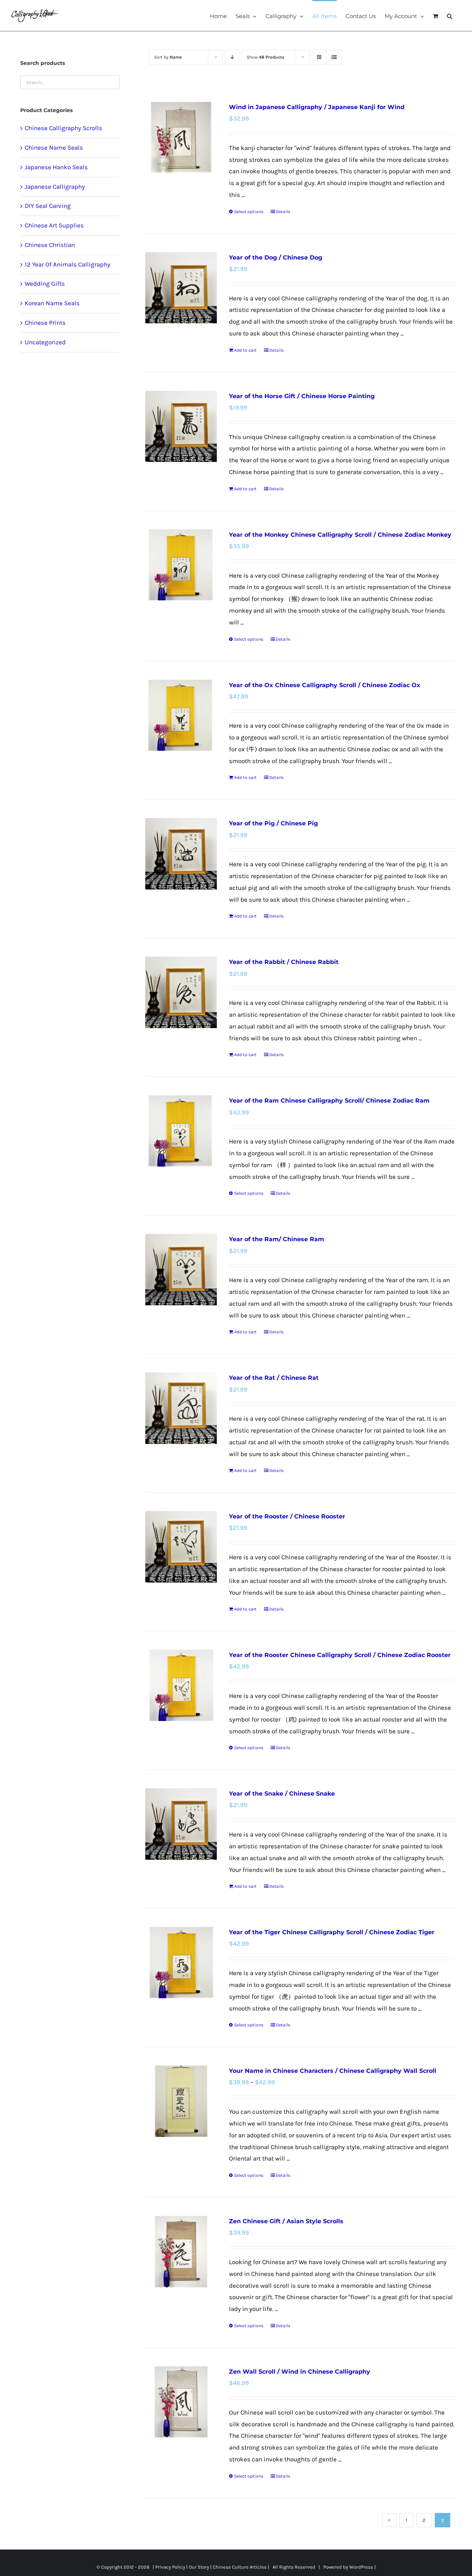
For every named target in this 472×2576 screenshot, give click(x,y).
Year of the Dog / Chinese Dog (276, 257)
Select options (249, 212)
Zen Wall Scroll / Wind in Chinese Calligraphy (300, 2372)
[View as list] (334, 57)
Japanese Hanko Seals (56, 167)
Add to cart (245, 350)
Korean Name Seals (52, 303)
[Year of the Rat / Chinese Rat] (181, 1408)
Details (283, 212)
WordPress (361, 2567)
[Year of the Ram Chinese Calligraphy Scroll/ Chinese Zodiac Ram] (181, 1131)
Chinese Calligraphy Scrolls (63, 128)
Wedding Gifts (45, 283)
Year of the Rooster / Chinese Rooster (287, 1516)
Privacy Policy (170, 2567)
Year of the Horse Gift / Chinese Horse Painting (302, 396)
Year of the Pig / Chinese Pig (273, 823)
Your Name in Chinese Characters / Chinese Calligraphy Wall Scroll (333, 2071)
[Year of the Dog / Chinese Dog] (181, 288)
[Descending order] (232, 57)
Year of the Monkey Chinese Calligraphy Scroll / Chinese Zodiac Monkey (340, 535)
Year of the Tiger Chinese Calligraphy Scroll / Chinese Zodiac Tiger (332, 1932)
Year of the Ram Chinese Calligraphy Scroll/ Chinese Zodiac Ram (329, 1101)
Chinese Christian (50, 245)
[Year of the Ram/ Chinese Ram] (181, 1269)
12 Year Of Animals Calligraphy (67, 264)
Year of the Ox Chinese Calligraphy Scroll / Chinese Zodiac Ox (325, 685)
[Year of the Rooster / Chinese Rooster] (181, 1547)
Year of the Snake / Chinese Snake (282, 1794)
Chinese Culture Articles (240, 2567)
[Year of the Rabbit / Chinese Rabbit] (181, 992)
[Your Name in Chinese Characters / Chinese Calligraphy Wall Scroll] (181, 2101)
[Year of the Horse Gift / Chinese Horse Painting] (181, 426)
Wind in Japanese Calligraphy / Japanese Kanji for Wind (317, 107)
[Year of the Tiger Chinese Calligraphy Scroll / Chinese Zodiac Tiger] (181, 1962)
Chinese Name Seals (54, 147)
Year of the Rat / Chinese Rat (274, 1378)
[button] (450, 15)
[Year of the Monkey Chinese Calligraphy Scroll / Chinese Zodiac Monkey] (181, 565)
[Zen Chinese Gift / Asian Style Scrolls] (181, 2251)
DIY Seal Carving (48, 206)
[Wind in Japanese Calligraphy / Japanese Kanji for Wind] (181, 137)
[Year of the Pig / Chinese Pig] (181, 854)
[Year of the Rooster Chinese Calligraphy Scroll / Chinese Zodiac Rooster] (181, 1685)
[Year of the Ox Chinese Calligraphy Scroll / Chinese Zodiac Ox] (181, 715)
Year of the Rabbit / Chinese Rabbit (284, 962)
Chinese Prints (45, 323)
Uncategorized (45, 342)
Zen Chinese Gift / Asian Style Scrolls (286, 2221)
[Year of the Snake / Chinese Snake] (181, 1824)
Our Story (199, 2567)
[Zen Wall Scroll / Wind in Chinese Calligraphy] (181, 2402)
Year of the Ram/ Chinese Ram (277, 1239)
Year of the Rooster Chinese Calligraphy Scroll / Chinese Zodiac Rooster (340, 1655)
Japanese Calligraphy (55, 187)
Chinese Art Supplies (54, 225)
